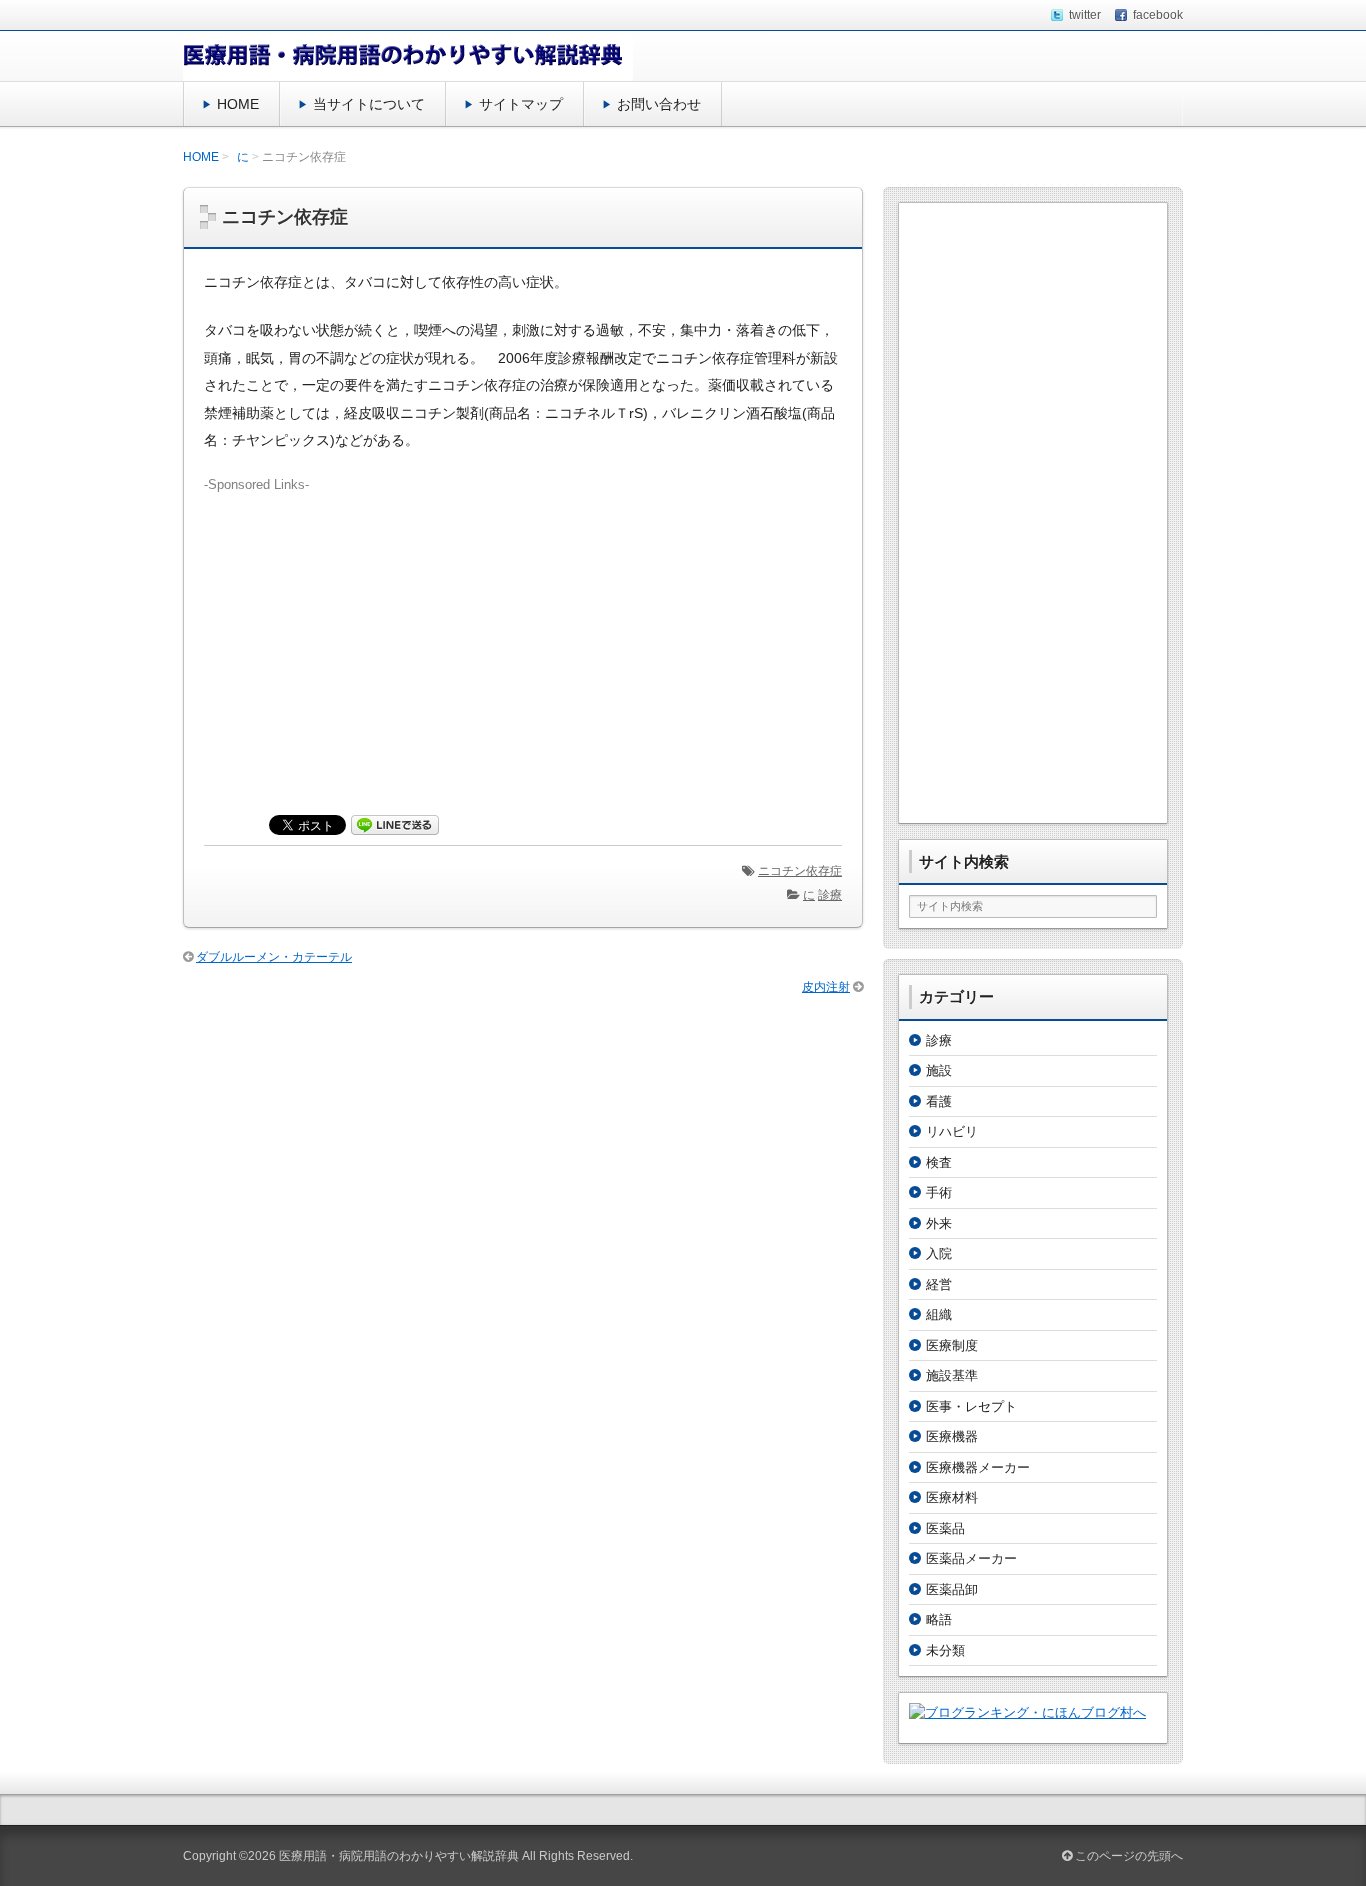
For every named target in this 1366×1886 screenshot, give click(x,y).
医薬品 (945, 1528)
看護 (939, 1101)
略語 (939, 1619)
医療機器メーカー (978, 1467)
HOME (238, 104)
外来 (939, 1223)
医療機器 (952, 1436)
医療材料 (952, 1497)
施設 (939, 1070)
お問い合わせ (659, 104)
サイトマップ (521, 104)
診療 (830, 895)
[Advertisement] (523, 635)
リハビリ (952, 1131)
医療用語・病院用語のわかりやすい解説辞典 (399, 1856)
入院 (939, 1253)
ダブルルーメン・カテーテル (274, 957)
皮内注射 (826, 987)
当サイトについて (369, 104)
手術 (939, 1192)
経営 (939, 1284)
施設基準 (952, 1375)
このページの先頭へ (1127, 1856)
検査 (939, 1162)
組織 (939, 1314)
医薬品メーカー (971, 1558)
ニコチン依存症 (800, 871)
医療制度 (952, 1345)
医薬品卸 (952, 1589)
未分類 (945, 1650)
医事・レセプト (971, 1406)
